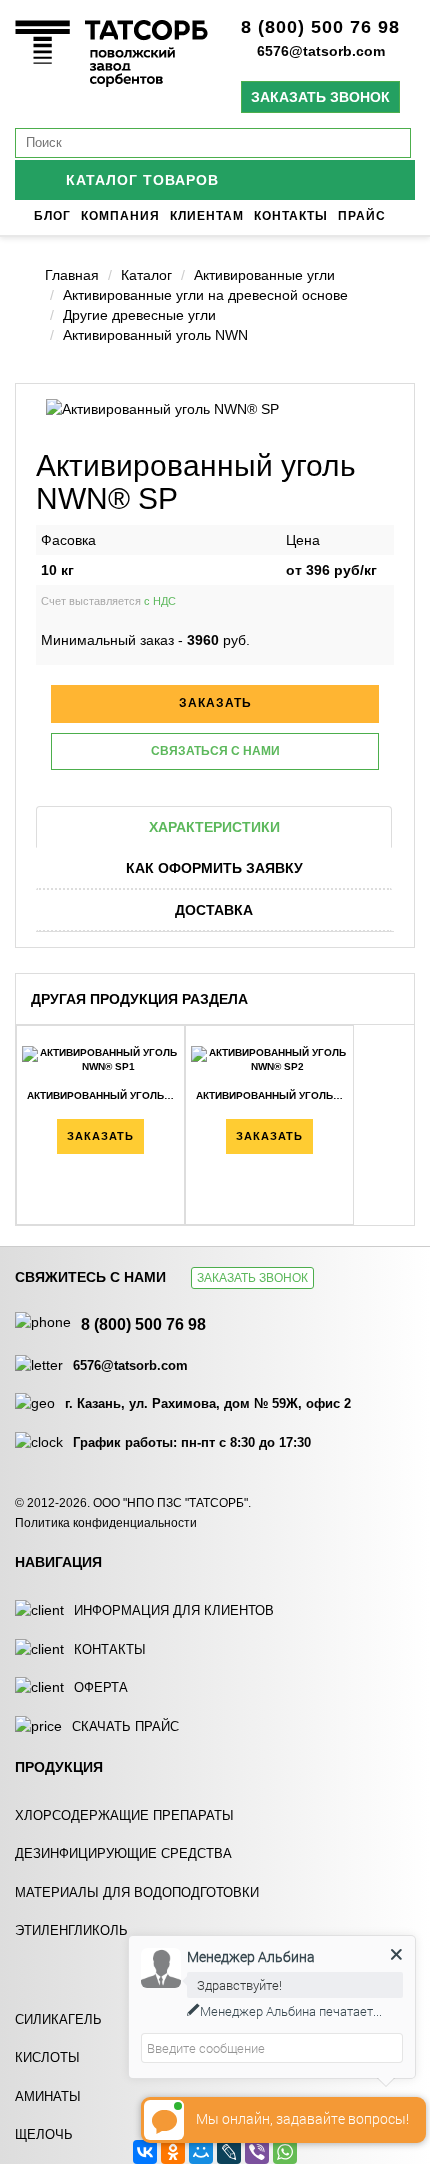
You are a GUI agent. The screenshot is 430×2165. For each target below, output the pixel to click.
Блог (52, 216)
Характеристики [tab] (214, 827)
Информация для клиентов (174, 1610)
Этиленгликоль (71, 1930)
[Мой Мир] (201, 2152)
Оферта (101, 1687)
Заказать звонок (320, 97)
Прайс (362, 216)
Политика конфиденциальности (106, 1523)
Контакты (291, 216)
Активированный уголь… (100, 1095)
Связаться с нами (215, 751)
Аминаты (48, 2096)
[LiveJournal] (229, 2152)
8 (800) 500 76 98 (320, 27)
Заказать (100, 1136)
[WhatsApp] (285, 2152)
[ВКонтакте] (145, 2152)
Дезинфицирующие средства (123, 1853)
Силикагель (58, 2019)
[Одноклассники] (173, 2152)
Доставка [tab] (214, 910)
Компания (120, 216)
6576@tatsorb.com (321, 51)
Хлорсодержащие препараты (124, 1815)
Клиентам (207, 216)
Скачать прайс (125, 1726)
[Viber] (257, 2152)
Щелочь (44, 2134)
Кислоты (47, 2057)
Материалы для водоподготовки (137, 1892)
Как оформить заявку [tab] (214, 868)
